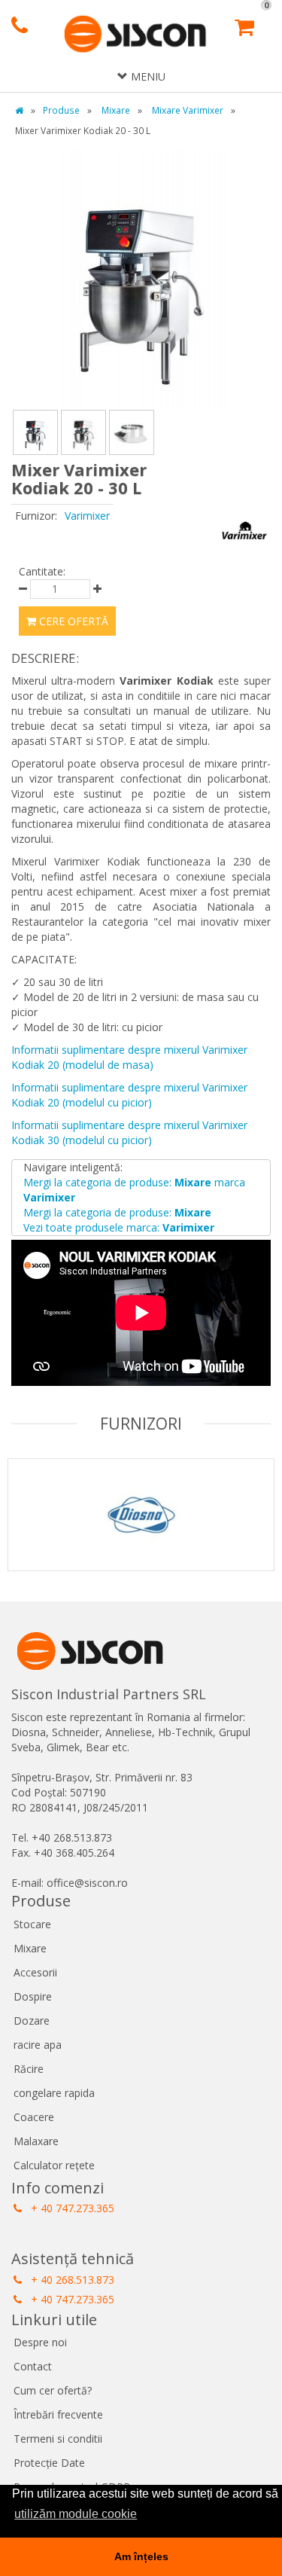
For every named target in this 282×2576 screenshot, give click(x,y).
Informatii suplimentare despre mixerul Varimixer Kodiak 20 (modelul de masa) (129, 1057)
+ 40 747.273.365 (71, 2208)
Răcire (29, 2069)
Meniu (147, 76)
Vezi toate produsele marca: (119, 1227)
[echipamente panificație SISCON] (135, 35)
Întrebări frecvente (58, 2414)
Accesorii (35, 1972)
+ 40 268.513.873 (71, 2280)
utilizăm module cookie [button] (76, 2514)
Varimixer (87, 516)
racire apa (38, 2045)
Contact (33, 2366)
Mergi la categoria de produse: (117, 1212)
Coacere (34, 2117)
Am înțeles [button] (141, 2556)
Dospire (33, 1996)
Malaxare (36, 2141)
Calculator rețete (54, 2165)
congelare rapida (54, 2093)
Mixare (30, 1948)
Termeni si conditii (58, 2439)
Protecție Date (49, 2463)
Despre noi (40, 2342)
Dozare (32, 2021)
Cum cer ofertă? (53, 2390)
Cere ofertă (72, 621)
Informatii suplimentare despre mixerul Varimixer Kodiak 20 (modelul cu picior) (129, 1095)
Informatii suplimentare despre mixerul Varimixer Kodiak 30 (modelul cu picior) (129, 1132)
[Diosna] (141, 1534)
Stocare (32, 1924)
